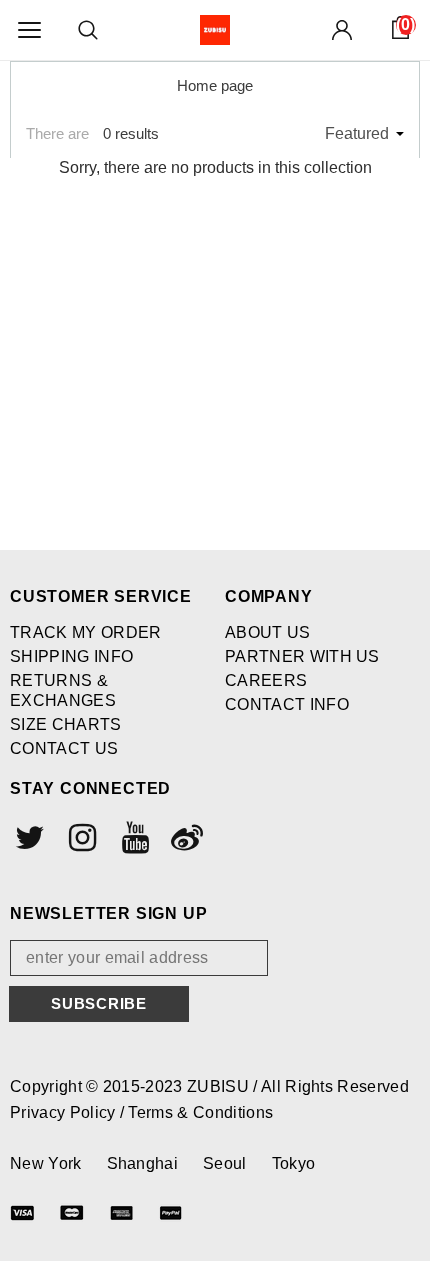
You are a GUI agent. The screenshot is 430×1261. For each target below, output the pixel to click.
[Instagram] (80, 837)
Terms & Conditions (200, 1112)
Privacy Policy (65, 1112)
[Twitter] (28, 837)
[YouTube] (133, 837)
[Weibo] (185, 837)
